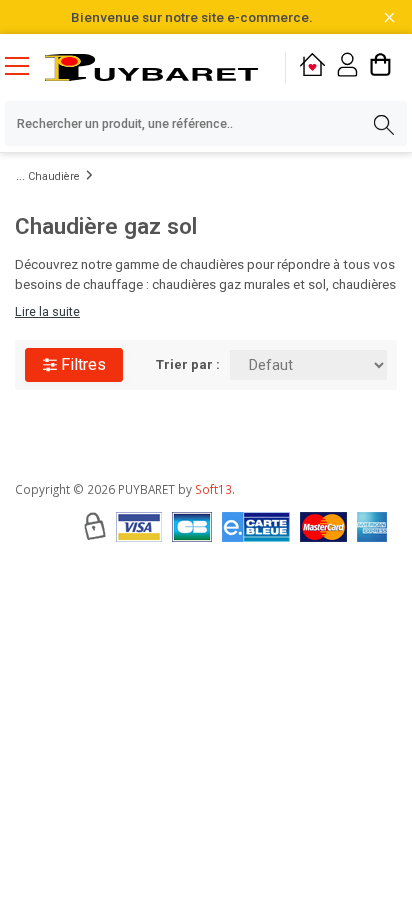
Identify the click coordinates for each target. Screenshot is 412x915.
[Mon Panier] (380, 67)
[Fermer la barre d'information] (389, 17)
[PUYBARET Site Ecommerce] (151, 67)
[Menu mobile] (25, 65)
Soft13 (213, 489)
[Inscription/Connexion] (347, 67)
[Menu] (25, 68)
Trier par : (188, 364)
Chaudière (54, 176)
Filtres (81, 364)
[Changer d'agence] (312, 67)
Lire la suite (47, 311)
